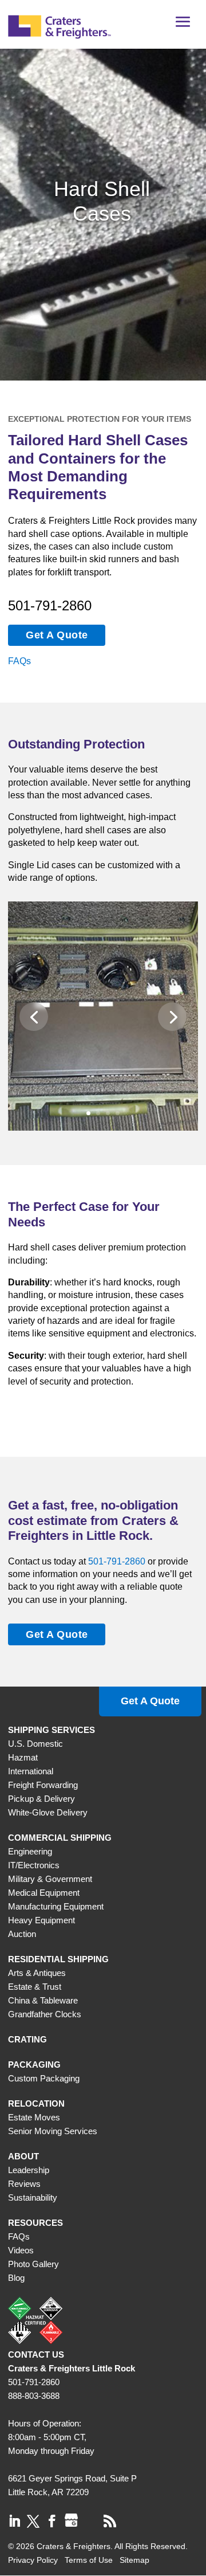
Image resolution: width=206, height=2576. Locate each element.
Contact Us (36, 2355)
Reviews (24, 2184)
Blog (16, 2278)
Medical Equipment (44, 1893)
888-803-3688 (34, 2396)
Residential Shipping (58, 1959)
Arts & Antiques (37, 1973)
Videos (21, 2250)
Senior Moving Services (53, 2131)
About (23, 2156)
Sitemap (134, 2560)
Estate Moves (34, 2117)
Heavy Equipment (41, 1920)
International (31, 1771)
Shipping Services (51, 1730)
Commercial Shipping (60, 1838)
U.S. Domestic (35, 1744)
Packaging (34, 2065)
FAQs (19, 661)
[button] (183, 26)
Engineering (30, 1851)
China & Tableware (43, 2000)
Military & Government (50, 1879)
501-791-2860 (50, 605)
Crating (27, 2039)
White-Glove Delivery (48, 1812)
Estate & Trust (35, 1987)
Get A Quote (57, 635)
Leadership (29, 2170)
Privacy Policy (33, 2560)
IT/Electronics (34, 1865)
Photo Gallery (33, 2264)
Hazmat (23, 1757)
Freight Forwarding (43, 1785)
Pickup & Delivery (41, 1799)
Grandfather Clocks (45, 2014)
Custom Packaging (44, 2078)
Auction (22, 1934)
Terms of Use (89, 2560)
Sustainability (33, 2197)
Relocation (36, 2103)
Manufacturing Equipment (56, 1906)
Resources (35, 2223)
